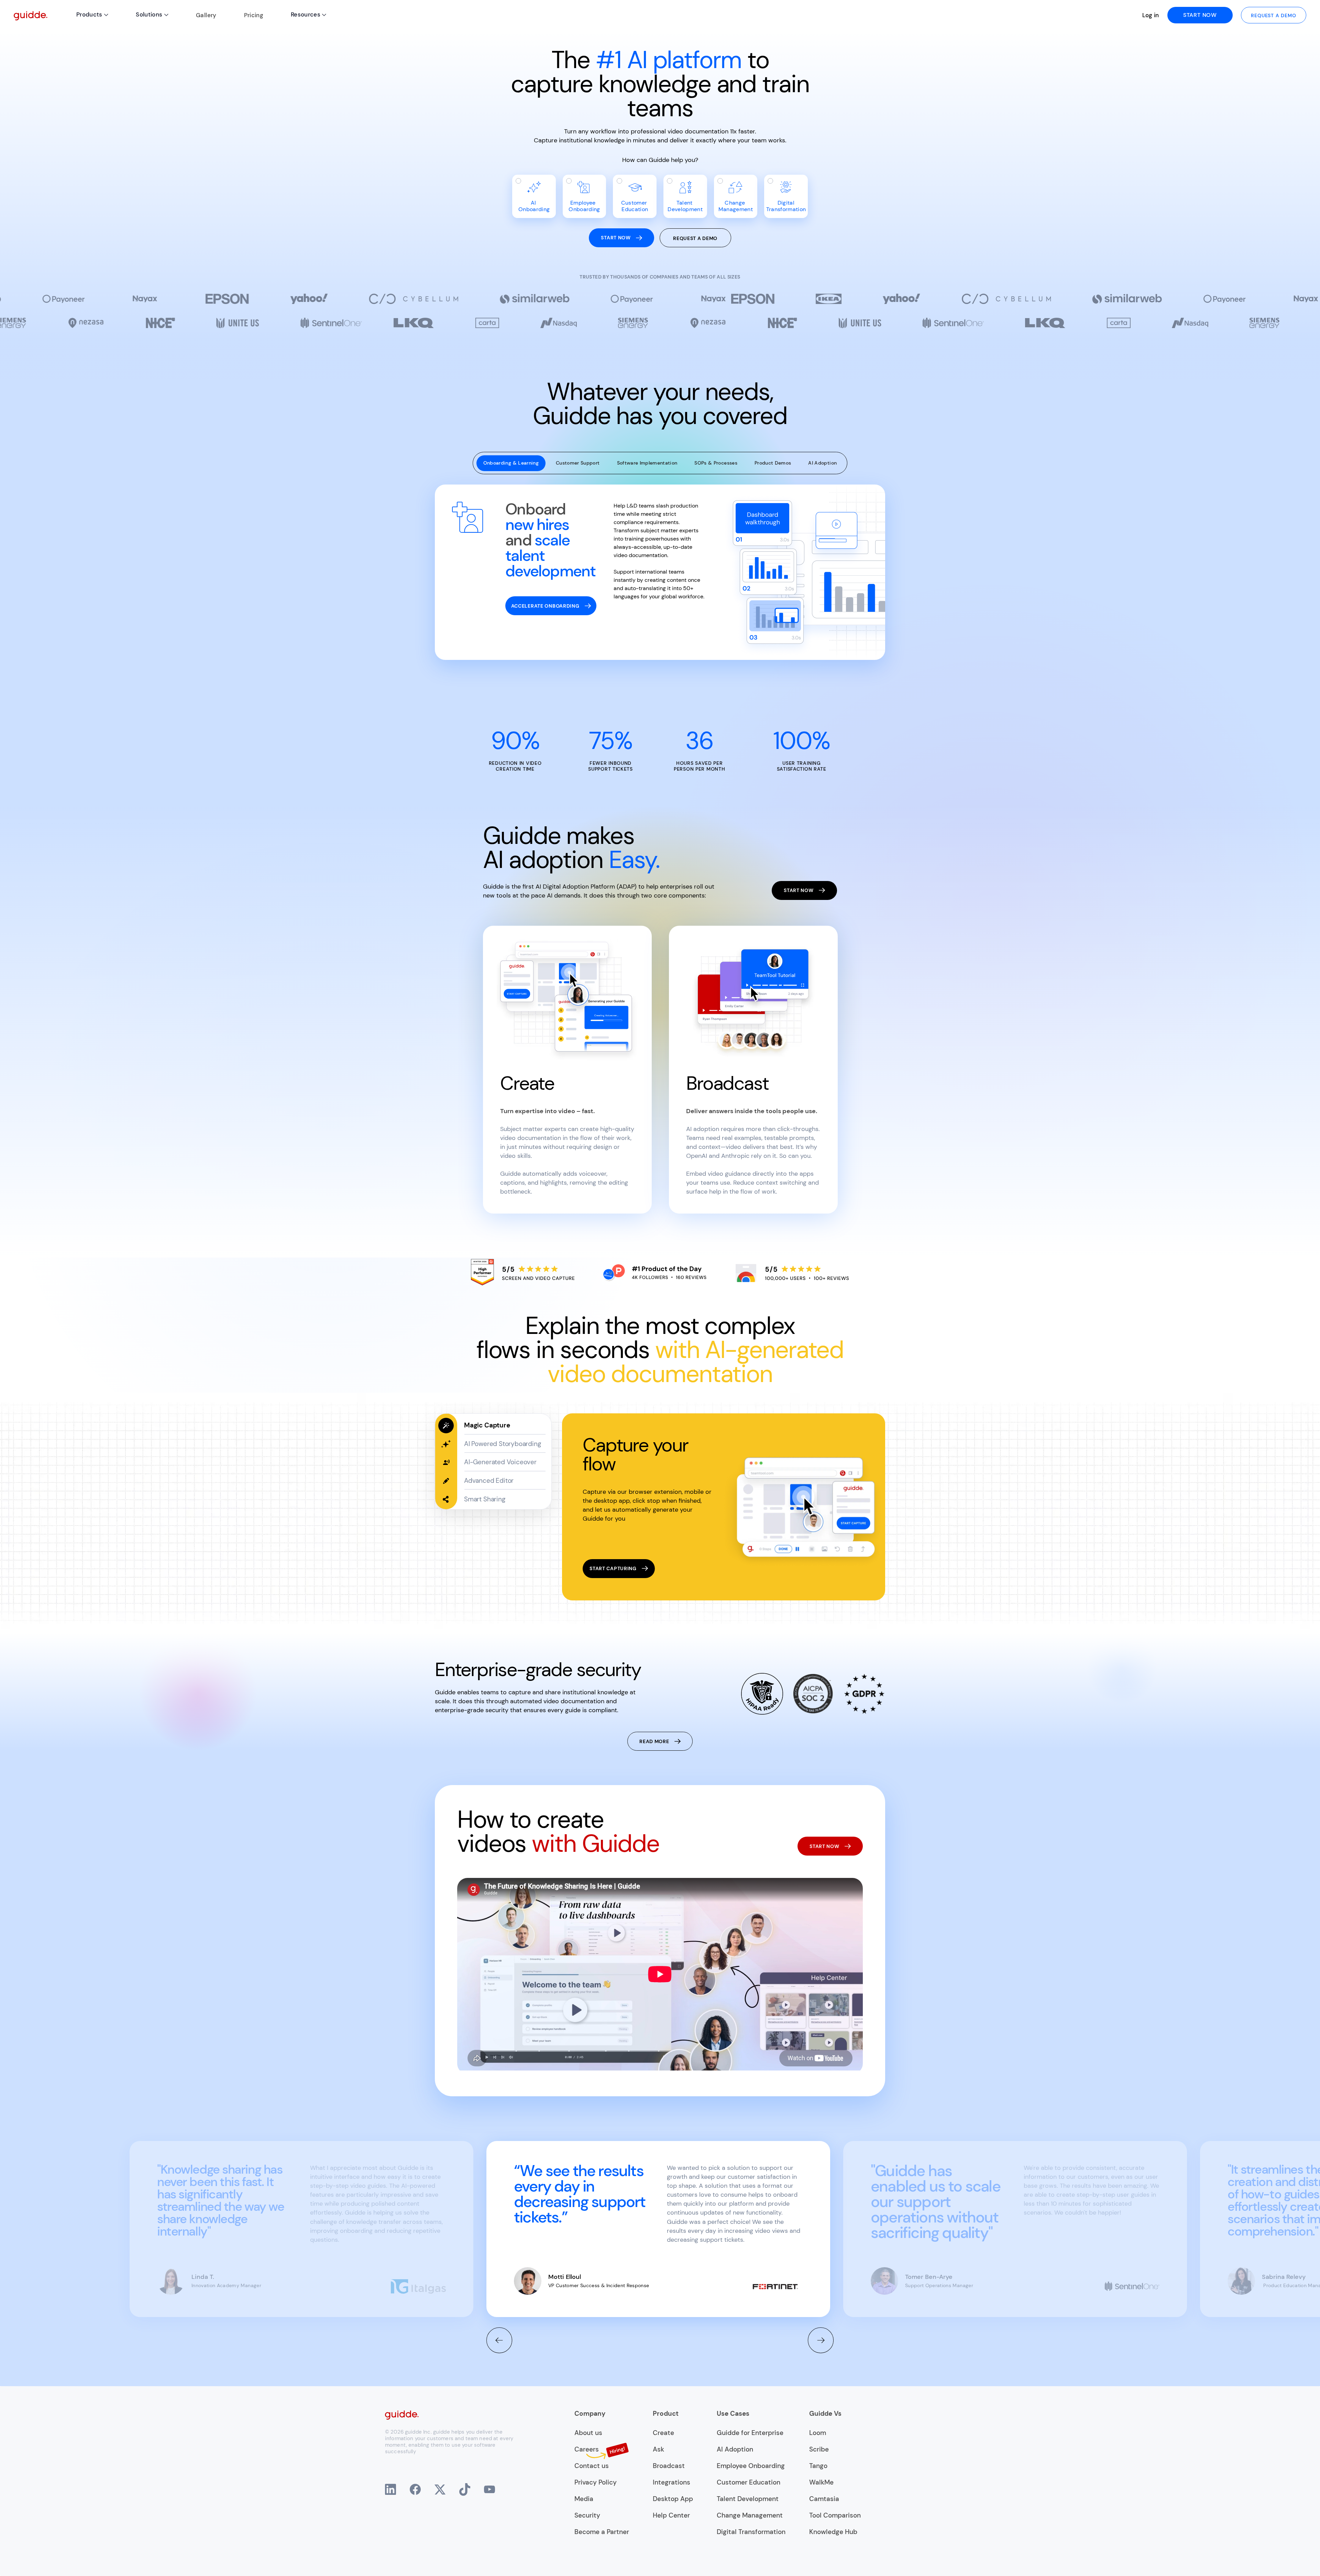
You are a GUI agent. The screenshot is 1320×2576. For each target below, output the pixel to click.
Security (587, 2515)
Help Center (671, 2515)
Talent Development (748, 2499)
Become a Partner (602, 2532)
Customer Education (749, 2482)
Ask (658, 2449)
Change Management (750, 2515)
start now (1200, 15)
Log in (1151, 15)
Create (663, 2433)
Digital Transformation (751, 2532)
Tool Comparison (835, 2515)
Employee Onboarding (751, 2466)
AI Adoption (735, 2449)
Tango (818, 2466)
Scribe (819, 2449)
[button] (92, 15)
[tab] (511, 463)
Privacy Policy (596, 2482)
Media (584, 2499)
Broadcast (669, 2466)
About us (588, 2433)
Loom (818, 2433)
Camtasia (824, 2499)
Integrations (672, 2482)
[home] (31, 15)
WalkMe (821, 2482)
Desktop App (673, 2499)
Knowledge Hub (833, 2532)
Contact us (592, 2466)
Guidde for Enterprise (750, 2433)
